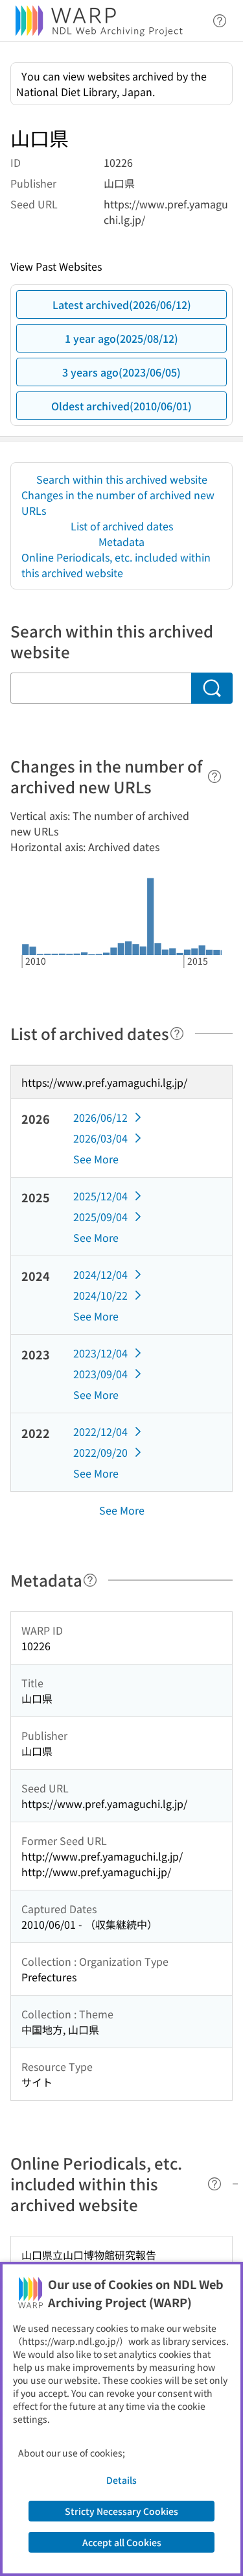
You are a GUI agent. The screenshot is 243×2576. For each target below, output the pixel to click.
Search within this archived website (122, 479)
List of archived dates (122, 526)
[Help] (214, 776)
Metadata (121, 541)
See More (96, 1159)
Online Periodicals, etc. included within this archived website (116, 565)
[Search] (212, 688)
